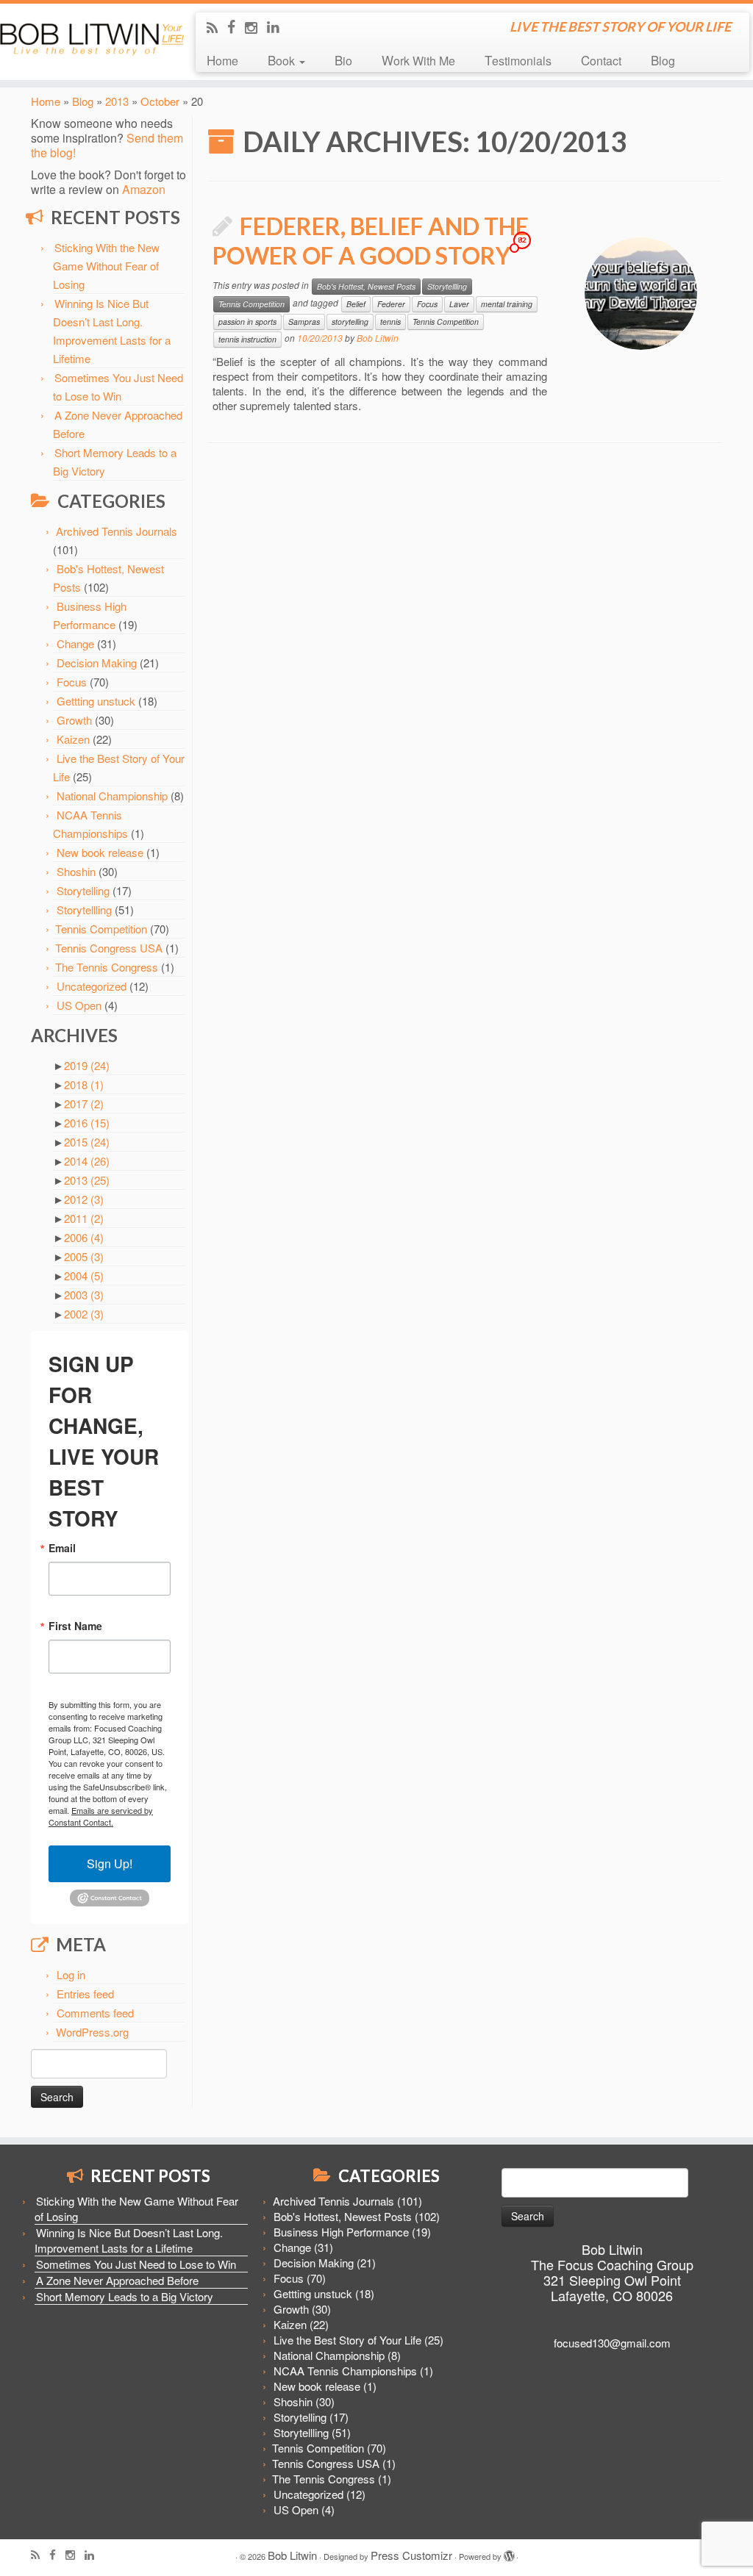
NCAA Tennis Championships (345, 2371)
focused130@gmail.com (612, 2343)
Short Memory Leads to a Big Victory (125, 2296)
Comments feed (95, 2013)
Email (62, 1548)
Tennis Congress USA (109, 948)
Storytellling (84, 910)
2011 (84, 1218)
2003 (84, 1295)
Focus (72, 682)
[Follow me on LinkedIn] (278, 26)
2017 (84, 1104)
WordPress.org (92, 2032)
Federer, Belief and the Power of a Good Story (371, 241)
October (160, 101)
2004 (84, 1276)
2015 (87, 1142)
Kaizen (73, 739)
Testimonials (518, 60)
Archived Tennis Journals (117, 531)
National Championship (112, 796)
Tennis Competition (101, 929)
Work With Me (418, 60)
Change (75, 643)
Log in (71, 1974)
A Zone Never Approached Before (117, 2280)
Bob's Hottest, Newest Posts (366, 286)
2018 (84, 1084)
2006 (84, 1237)
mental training (507, 304)
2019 (87, 1065)
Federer (391, 304)
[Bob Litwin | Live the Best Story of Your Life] (88, 37)
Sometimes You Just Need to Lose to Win (136, 2264)
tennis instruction (247, 339)
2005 (84, 1256)
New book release (100, 852)
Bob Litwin (378, 338)
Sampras (304, 322)
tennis (390, 322)
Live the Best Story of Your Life (347, 2340)
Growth (74, 720)
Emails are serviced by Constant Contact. (101, 1816)
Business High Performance (341, 2232)
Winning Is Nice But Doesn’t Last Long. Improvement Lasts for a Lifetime (129, 2240)
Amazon (144, 189)
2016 (87, 1123)
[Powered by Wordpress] (509, 2552)
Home (222, 60)
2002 (84, 1314)
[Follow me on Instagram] (256, 27)
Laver (459, 304)
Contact (601, 60)
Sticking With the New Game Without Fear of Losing (106, 266)
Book (283, 60)
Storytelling (83, 890)
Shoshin (76, 871)
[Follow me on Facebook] (236, 26)
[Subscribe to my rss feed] (217, 27)
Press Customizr (411, 2555)
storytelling (350, 322)
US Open (79, 1005)
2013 (117, 101)
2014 (87, 1161)
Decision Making (97, 663)
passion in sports (247, 322)
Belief (356, 304)
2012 (84, 1199)
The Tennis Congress (107, 967)
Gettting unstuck (96, 701)
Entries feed (85, 1994)
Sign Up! (110, 1863)
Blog (663, 60)
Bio (343, 60)
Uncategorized (92, 986)
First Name (75, 1626)
